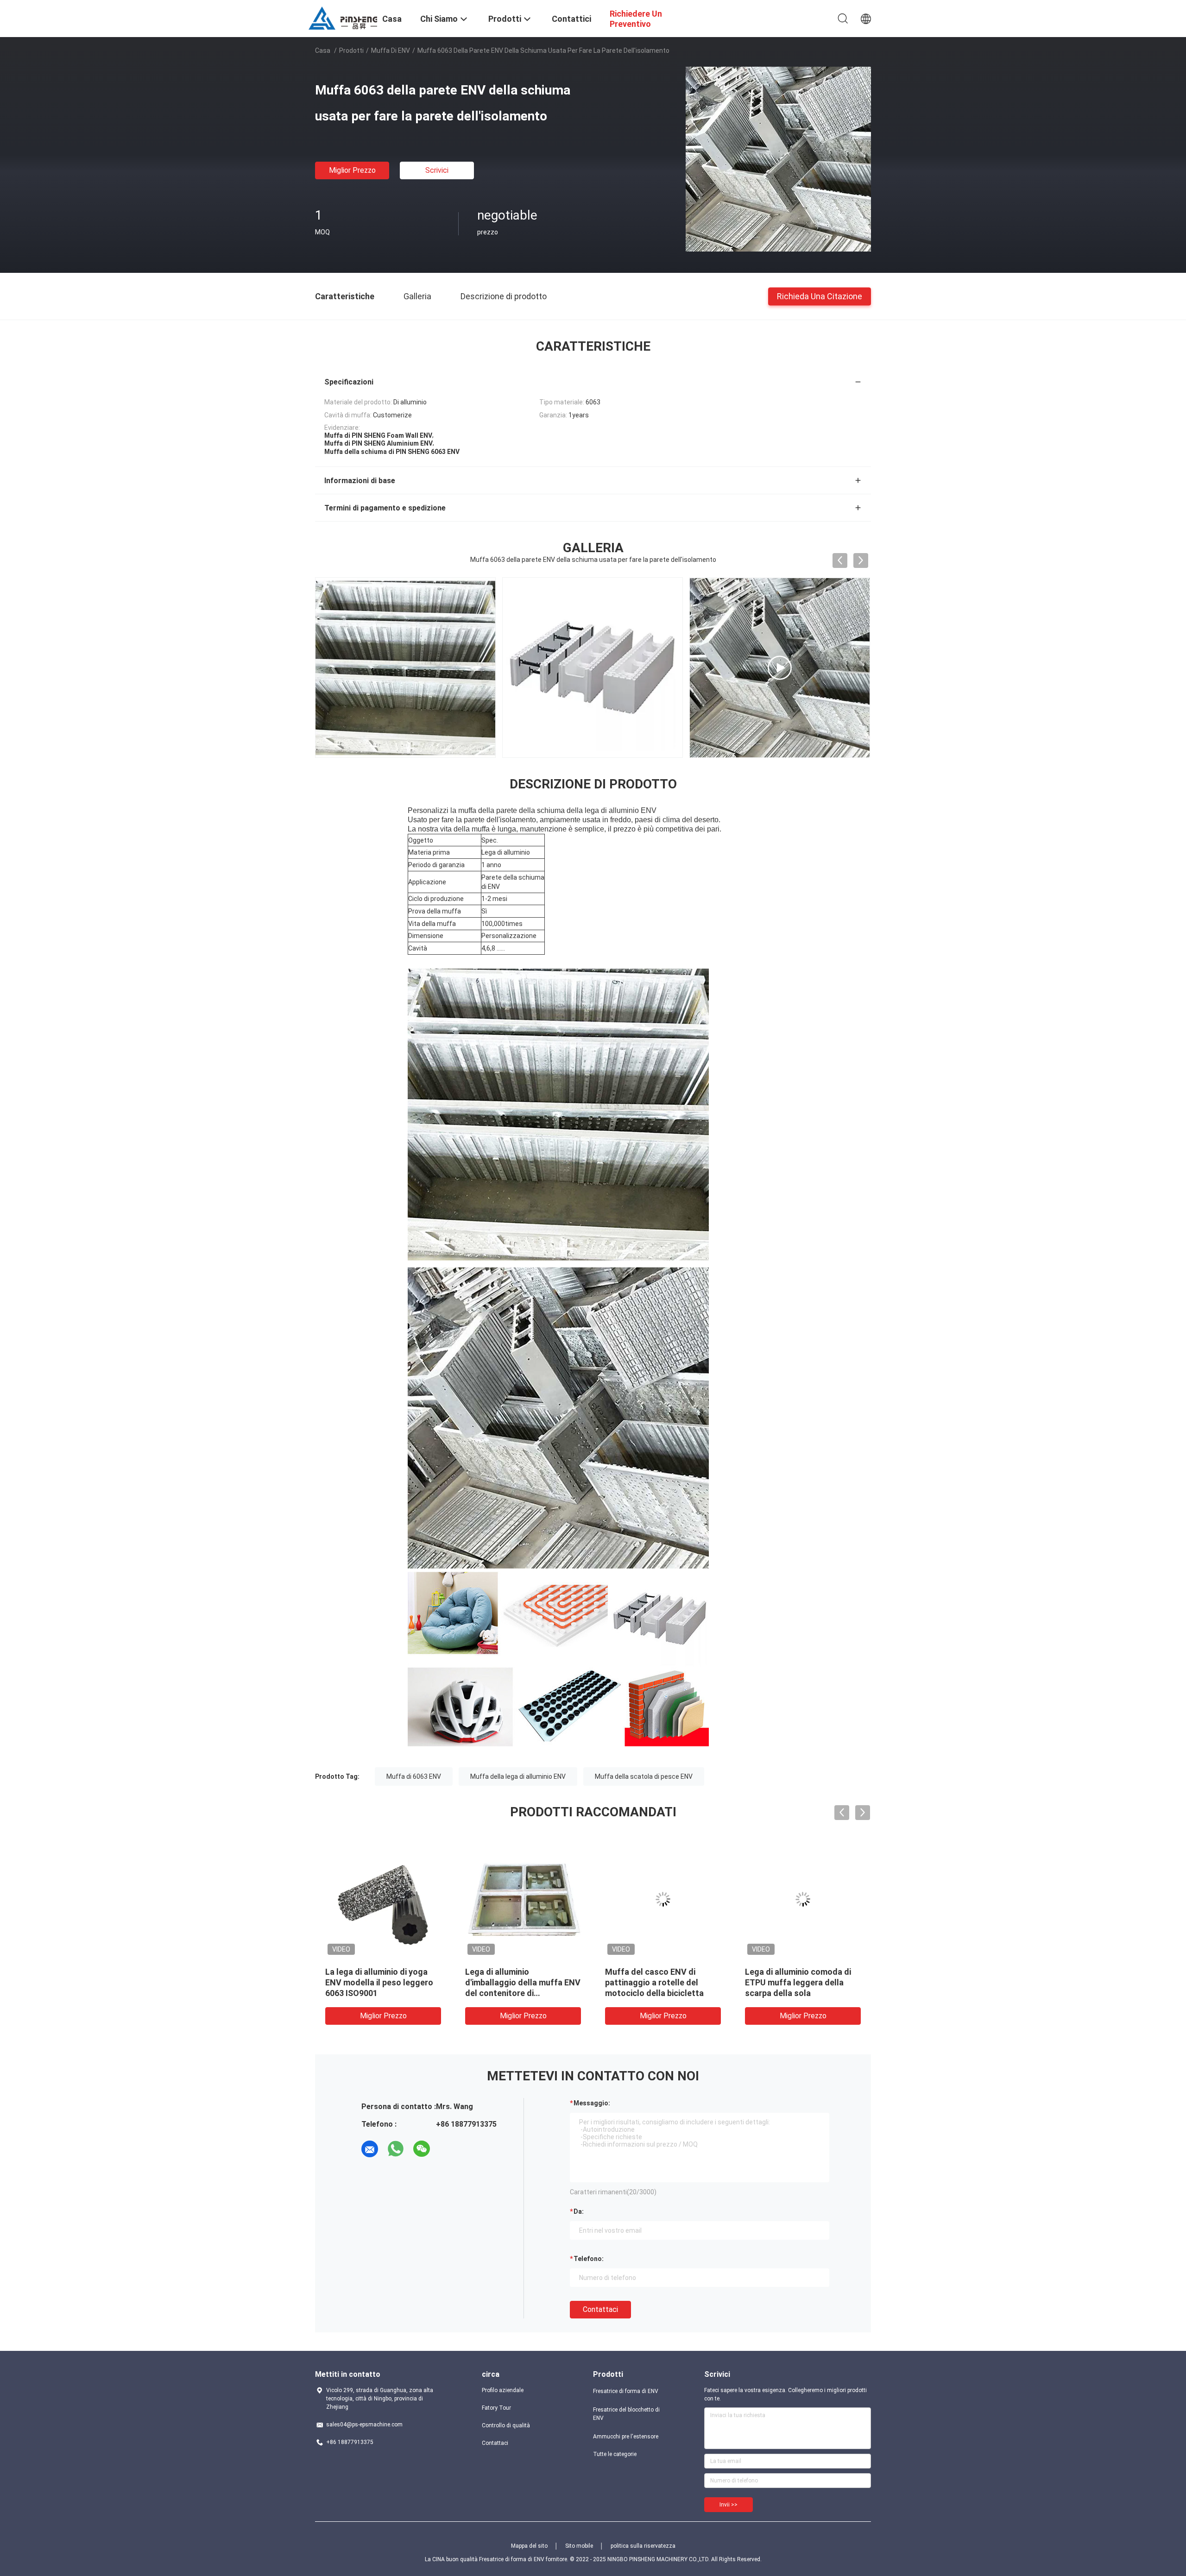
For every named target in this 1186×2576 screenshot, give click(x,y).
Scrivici (437, 170)
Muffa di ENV (391, 50)
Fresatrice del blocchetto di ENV (626, 2414)
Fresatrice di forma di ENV (626, 2391)
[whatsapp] (396, 2149)
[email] (370, 2149)
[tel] (448, 2149)
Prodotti (351, 50)
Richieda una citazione (820, 296)
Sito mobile (579, 2546)
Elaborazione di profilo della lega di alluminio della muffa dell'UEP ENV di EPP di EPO (379, 1982)
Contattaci (600, 2309)
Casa (323, 50)
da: (579, 2211)
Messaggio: (592, 2103)
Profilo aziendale (503, 2390)
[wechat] (422, 2149)
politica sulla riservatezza (643, 2546)
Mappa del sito (529, 2546)
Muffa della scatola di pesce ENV (644, 1776)
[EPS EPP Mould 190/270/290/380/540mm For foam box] (593, 668)
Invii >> (729, 2505)
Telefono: (589, 2259)
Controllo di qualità (506, 2425)
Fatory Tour (496, 2408)
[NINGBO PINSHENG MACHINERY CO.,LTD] (343, 18)
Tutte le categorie (615, 2454)
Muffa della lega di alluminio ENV (518, 1776)
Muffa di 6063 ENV (414, 1776)
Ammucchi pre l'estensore (626, 2437)
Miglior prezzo (352, 170)
